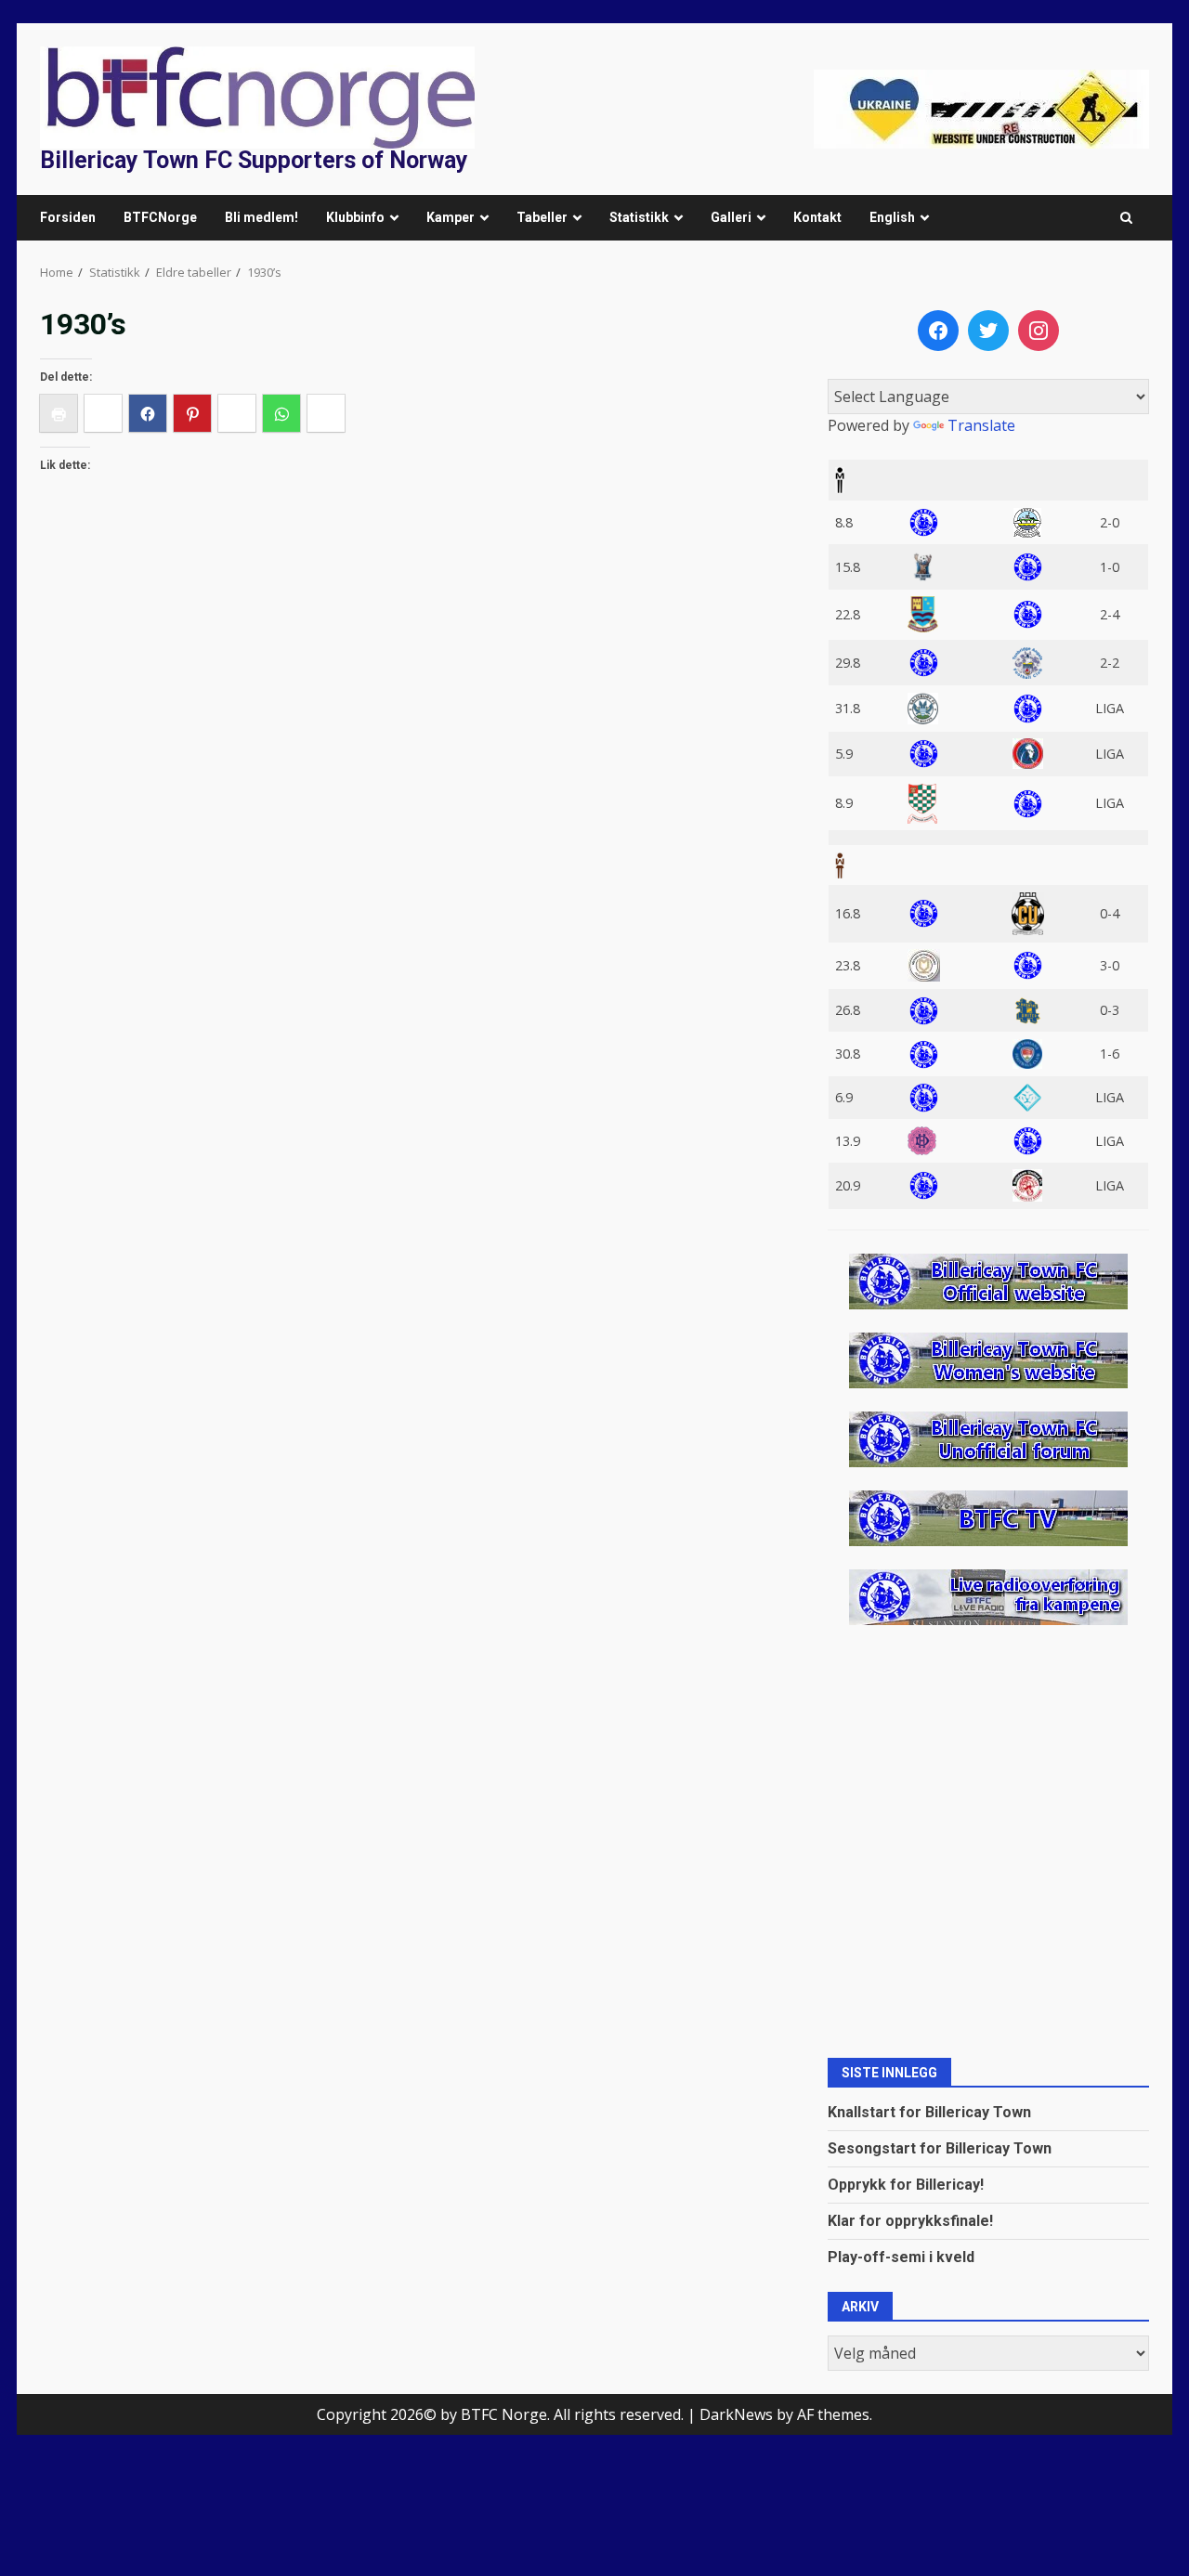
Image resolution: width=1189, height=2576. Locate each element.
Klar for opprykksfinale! (910, 2221)
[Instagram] (1039, 331)
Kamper (451, 217)
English (892, 217)
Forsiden (68, 217)
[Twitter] (988, 331)
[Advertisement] (981, 108)
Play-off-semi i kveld (901, 2257)
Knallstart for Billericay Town (929, 2112)
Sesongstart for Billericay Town (940, 2148)
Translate (981, 425)
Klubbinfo (355, 217)
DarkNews (736, 2414)
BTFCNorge (160, 217)
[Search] (1126, 218)
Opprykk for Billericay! (906, 2185)
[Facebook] (938, 331)
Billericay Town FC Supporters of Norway (254, 160)
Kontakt (817, 217)
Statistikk (639, 217)
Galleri (731, 217)
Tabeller (542, 217)
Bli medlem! (261, 217)
